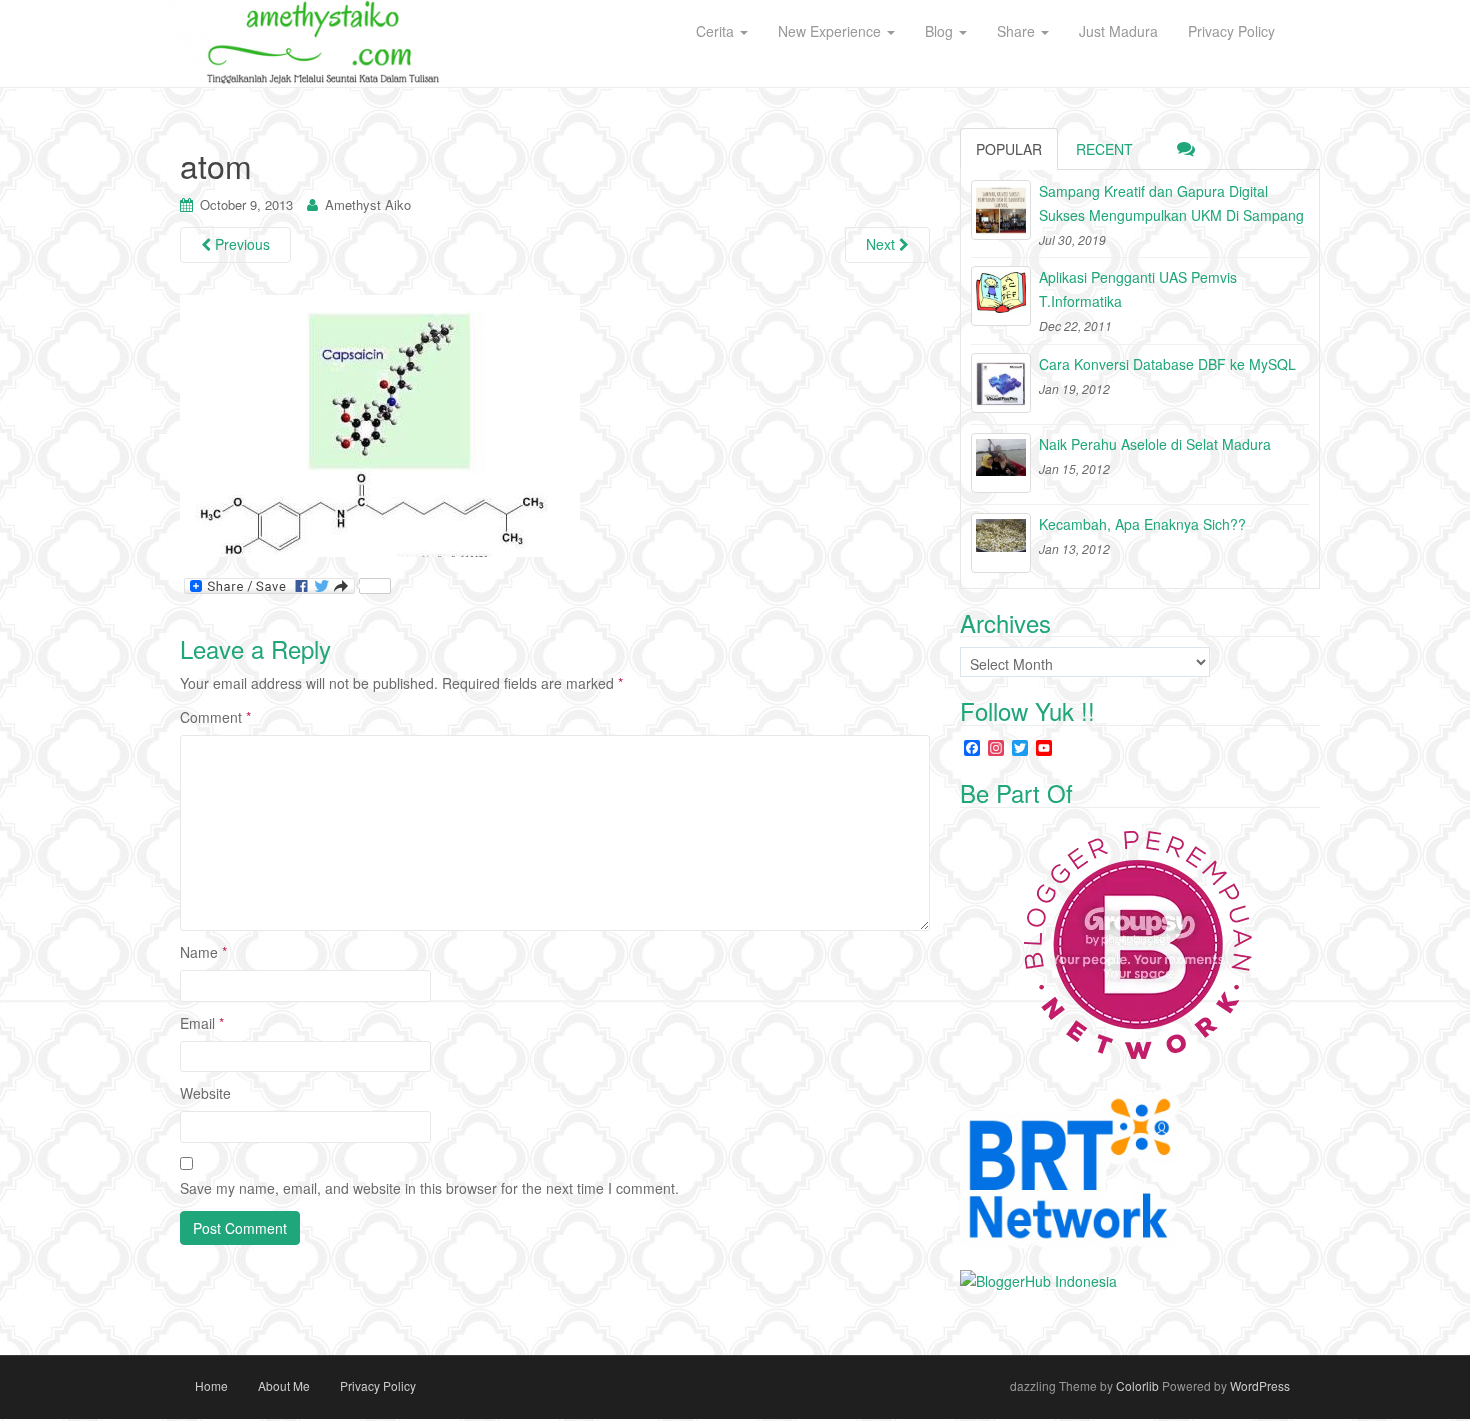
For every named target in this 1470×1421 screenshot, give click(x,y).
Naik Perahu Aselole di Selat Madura (1155, 444)
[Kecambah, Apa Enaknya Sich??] (1001, 543)
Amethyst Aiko (368, 204)
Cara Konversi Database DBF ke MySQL (1167, 364)
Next (882, 244)
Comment (215, 717)
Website (205, 1093)
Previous (240, 244)
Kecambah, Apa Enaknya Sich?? (1142, 524)
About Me (284, 1385)
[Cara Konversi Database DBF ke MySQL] (1001, 383)
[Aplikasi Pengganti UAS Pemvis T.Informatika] (1001, 296)
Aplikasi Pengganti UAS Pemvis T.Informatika (1138, 289)
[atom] (380, 424)
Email (202, 1023)
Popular (1009, 149)
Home (211, 1385)
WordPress (1260, 1385)
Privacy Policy (378, 1385)
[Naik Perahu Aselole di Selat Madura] (1001, 463)
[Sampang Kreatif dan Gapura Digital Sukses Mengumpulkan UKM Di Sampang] (1001, 210)
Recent (1104, 149)
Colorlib (1137, 1385)
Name (203, 952)
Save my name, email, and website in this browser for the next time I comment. (429, 1188)
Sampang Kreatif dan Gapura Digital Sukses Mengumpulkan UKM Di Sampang (1171, 203)
